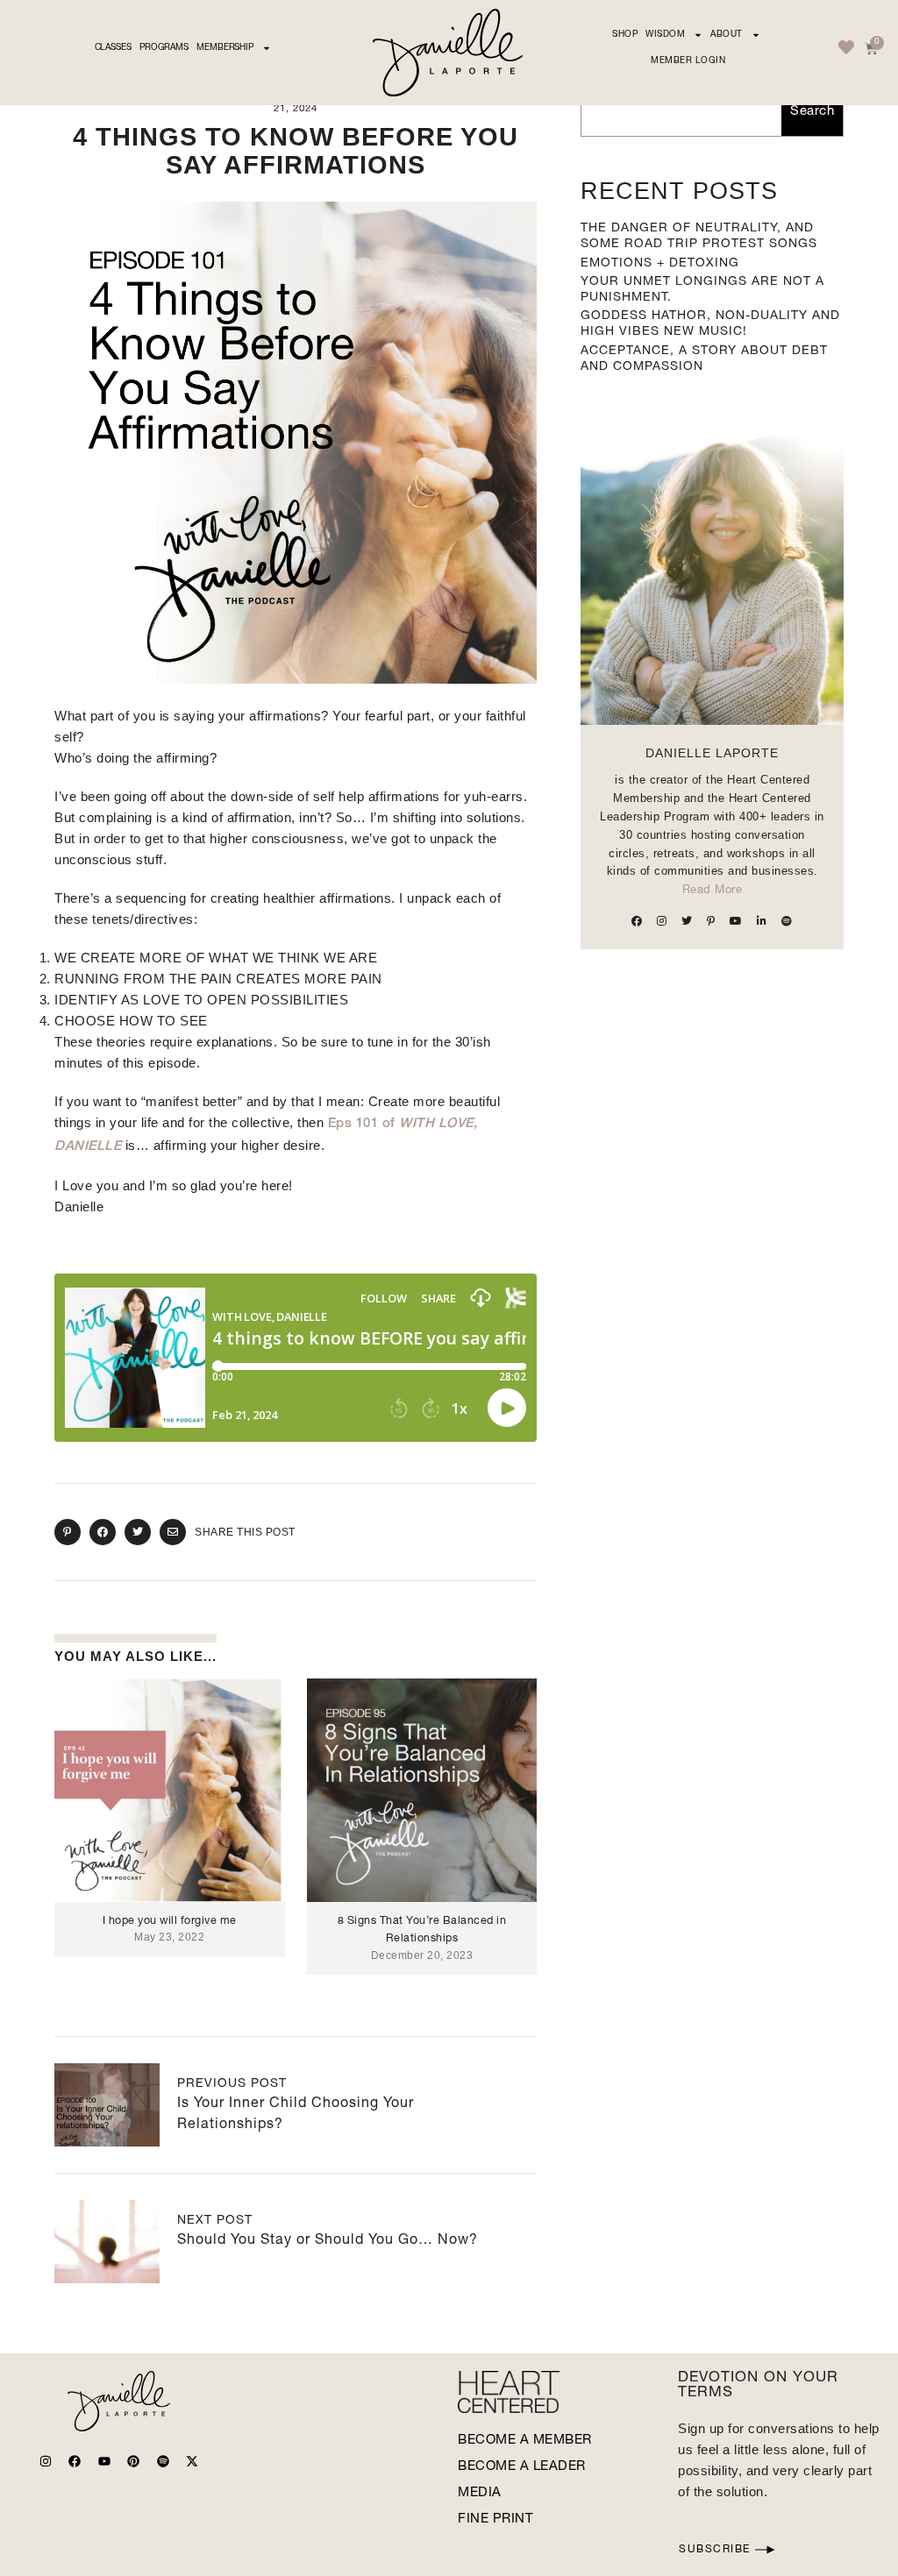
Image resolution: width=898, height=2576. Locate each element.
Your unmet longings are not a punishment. (702, 290)
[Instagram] (46, 2461)
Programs (164, 48)
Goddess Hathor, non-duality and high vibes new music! (710, 324)
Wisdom (665, 35)
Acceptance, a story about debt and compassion (704, 359)
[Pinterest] (133, 2461)
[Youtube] (104, 2461)
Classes (113, 48)
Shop (625, 35)
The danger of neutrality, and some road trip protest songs (699, 237)
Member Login (688, 61)
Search (812, 112)
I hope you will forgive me (170, 1922)
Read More (713, 891)
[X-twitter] (192, 2461)
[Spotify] (163, 2461)
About (727, 35)
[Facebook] (75, 2461)
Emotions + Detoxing (660, 264)
